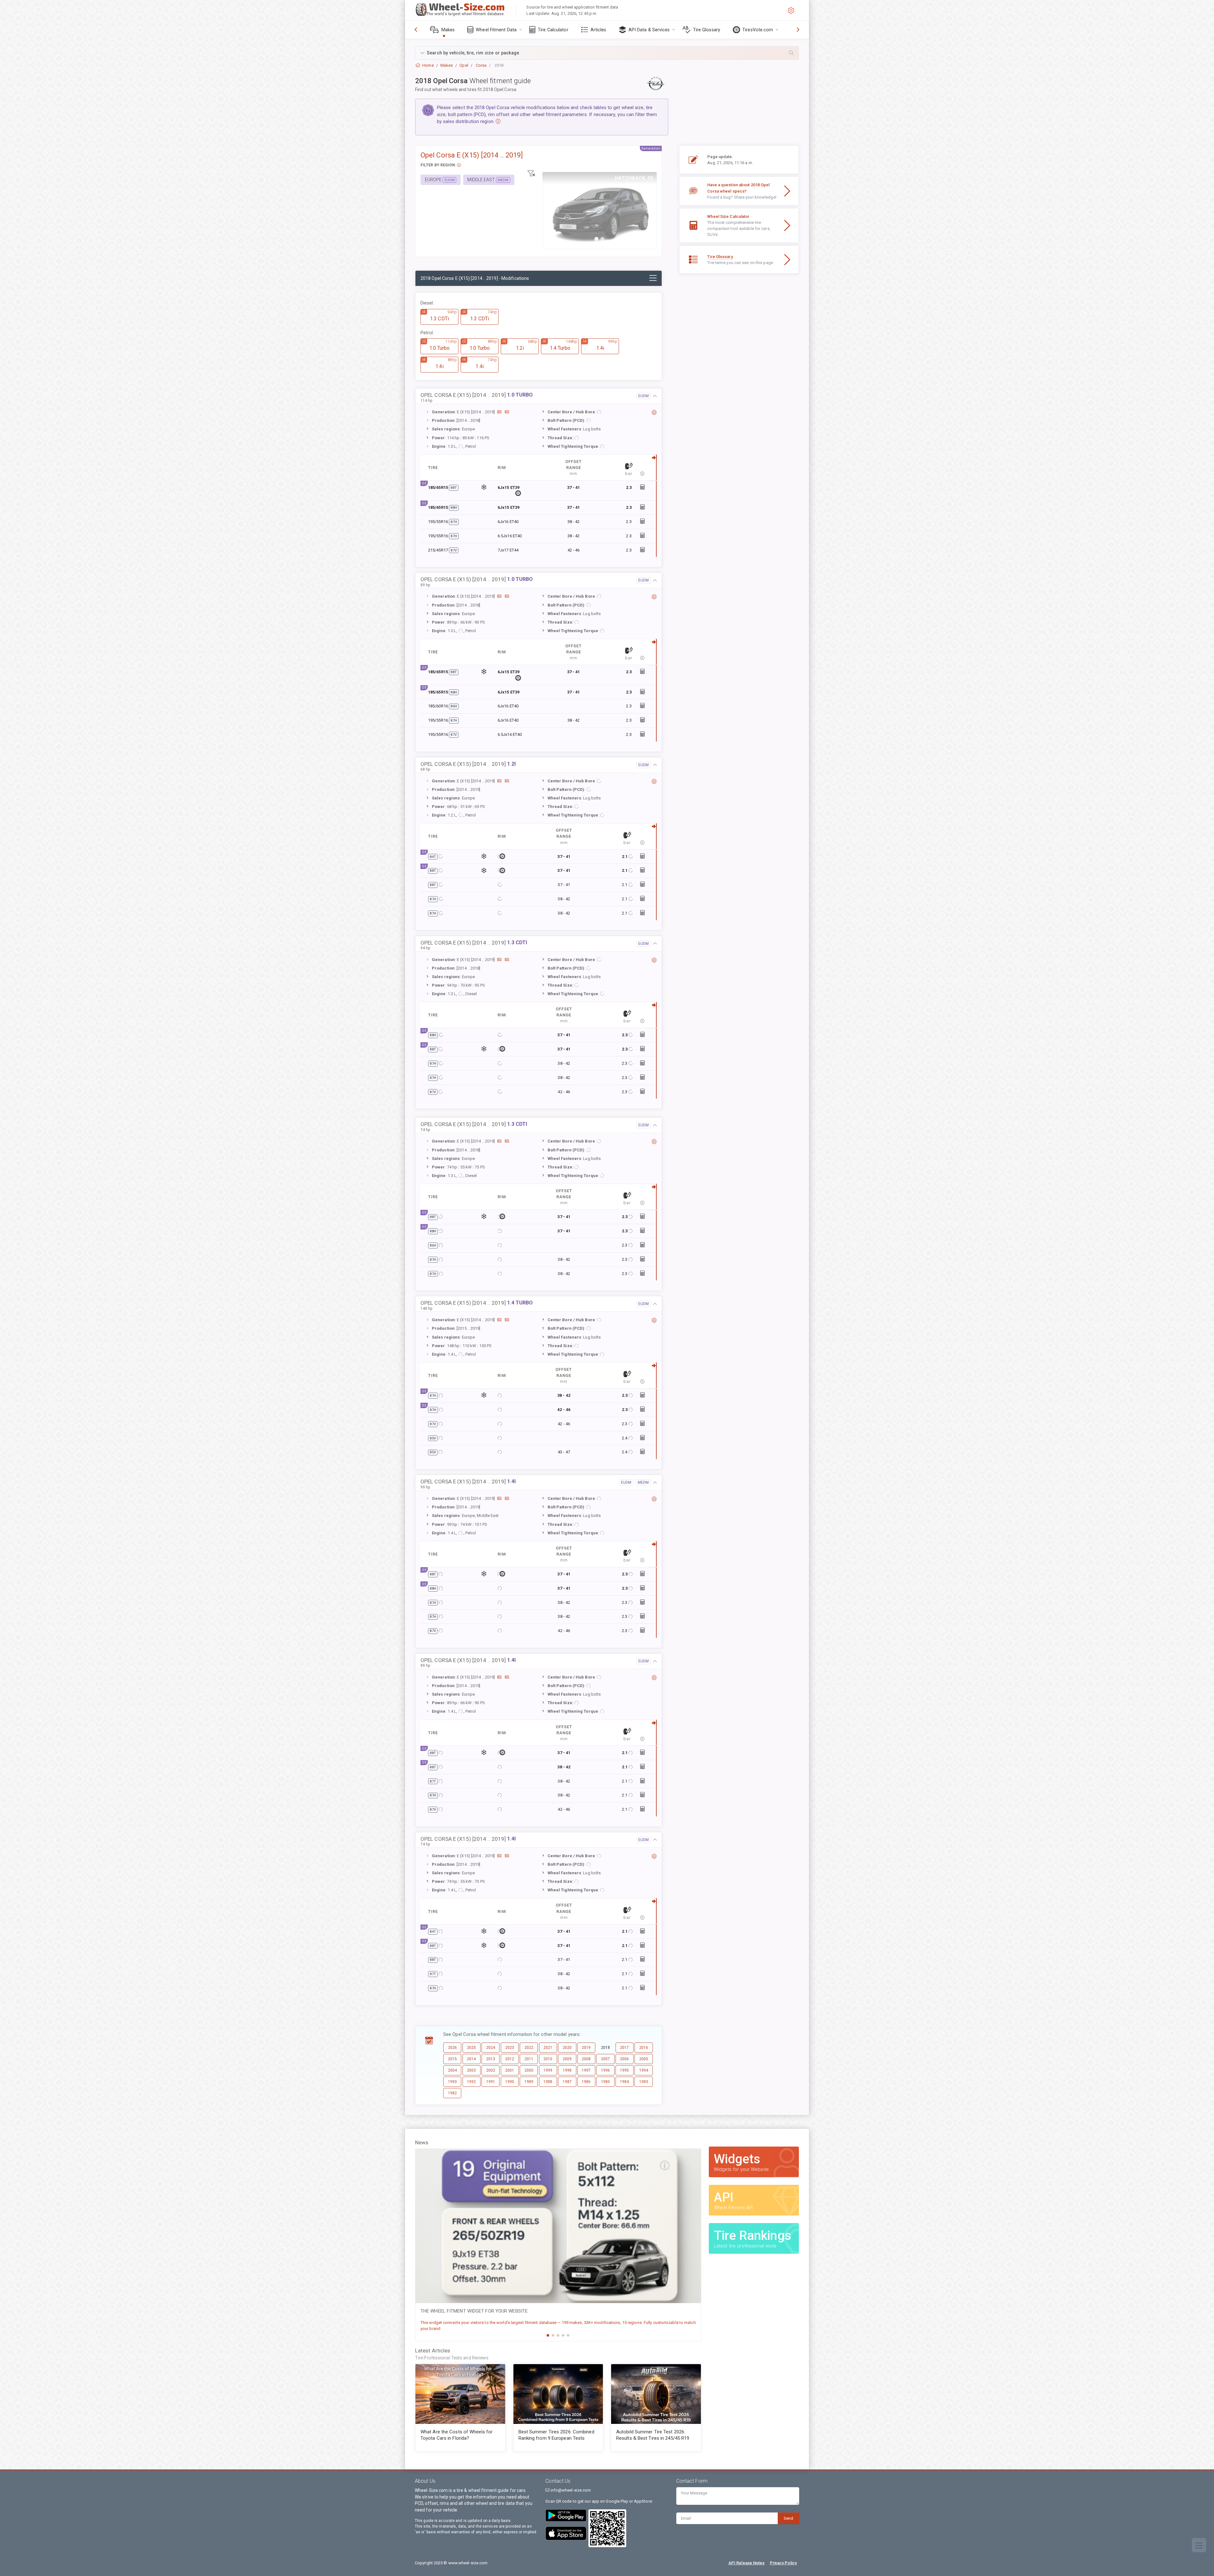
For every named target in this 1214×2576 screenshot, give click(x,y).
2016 (644, 2048)
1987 (567, 2082)
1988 (548, 2082)
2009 (567, 2059)
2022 (529, 2048)
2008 (586, 2059)
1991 (491, 2082)
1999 (548, 2070)
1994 (644, 2070)
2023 (510, 2048)
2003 (471, 2070)
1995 (624, 2070)
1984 (624, 2082)
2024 (491, 2048)
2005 (644, 2059)
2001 (510, 2070)
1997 (586, 2070)
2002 (491, 2070)
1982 (452, 2093)
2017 (624, 2048)
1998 (567, 2070)
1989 (529, 2082)
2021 (548, 2048)
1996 (605, 2070)
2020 (567, 2048)
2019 (586, 2048)
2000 (529, 2070)
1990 (510, 2082)
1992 (471, 2082)
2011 (529, 2059)
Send (788, 2518)
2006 (624, 2059)
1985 (605, 2082)
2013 (491, 2059)
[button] (607, 53)
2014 (471, 2059)
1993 (452, 2082)
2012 (510, 2059)
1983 (644, 2082)
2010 (548, 2059)
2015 (452, 2059)
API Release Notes (747, 2563)
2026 (452, 2048)
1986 (586, 2082)
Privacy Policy (783, 2563)
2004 (452, 2070)
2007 (605, 2059)
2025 (471, 2048)
